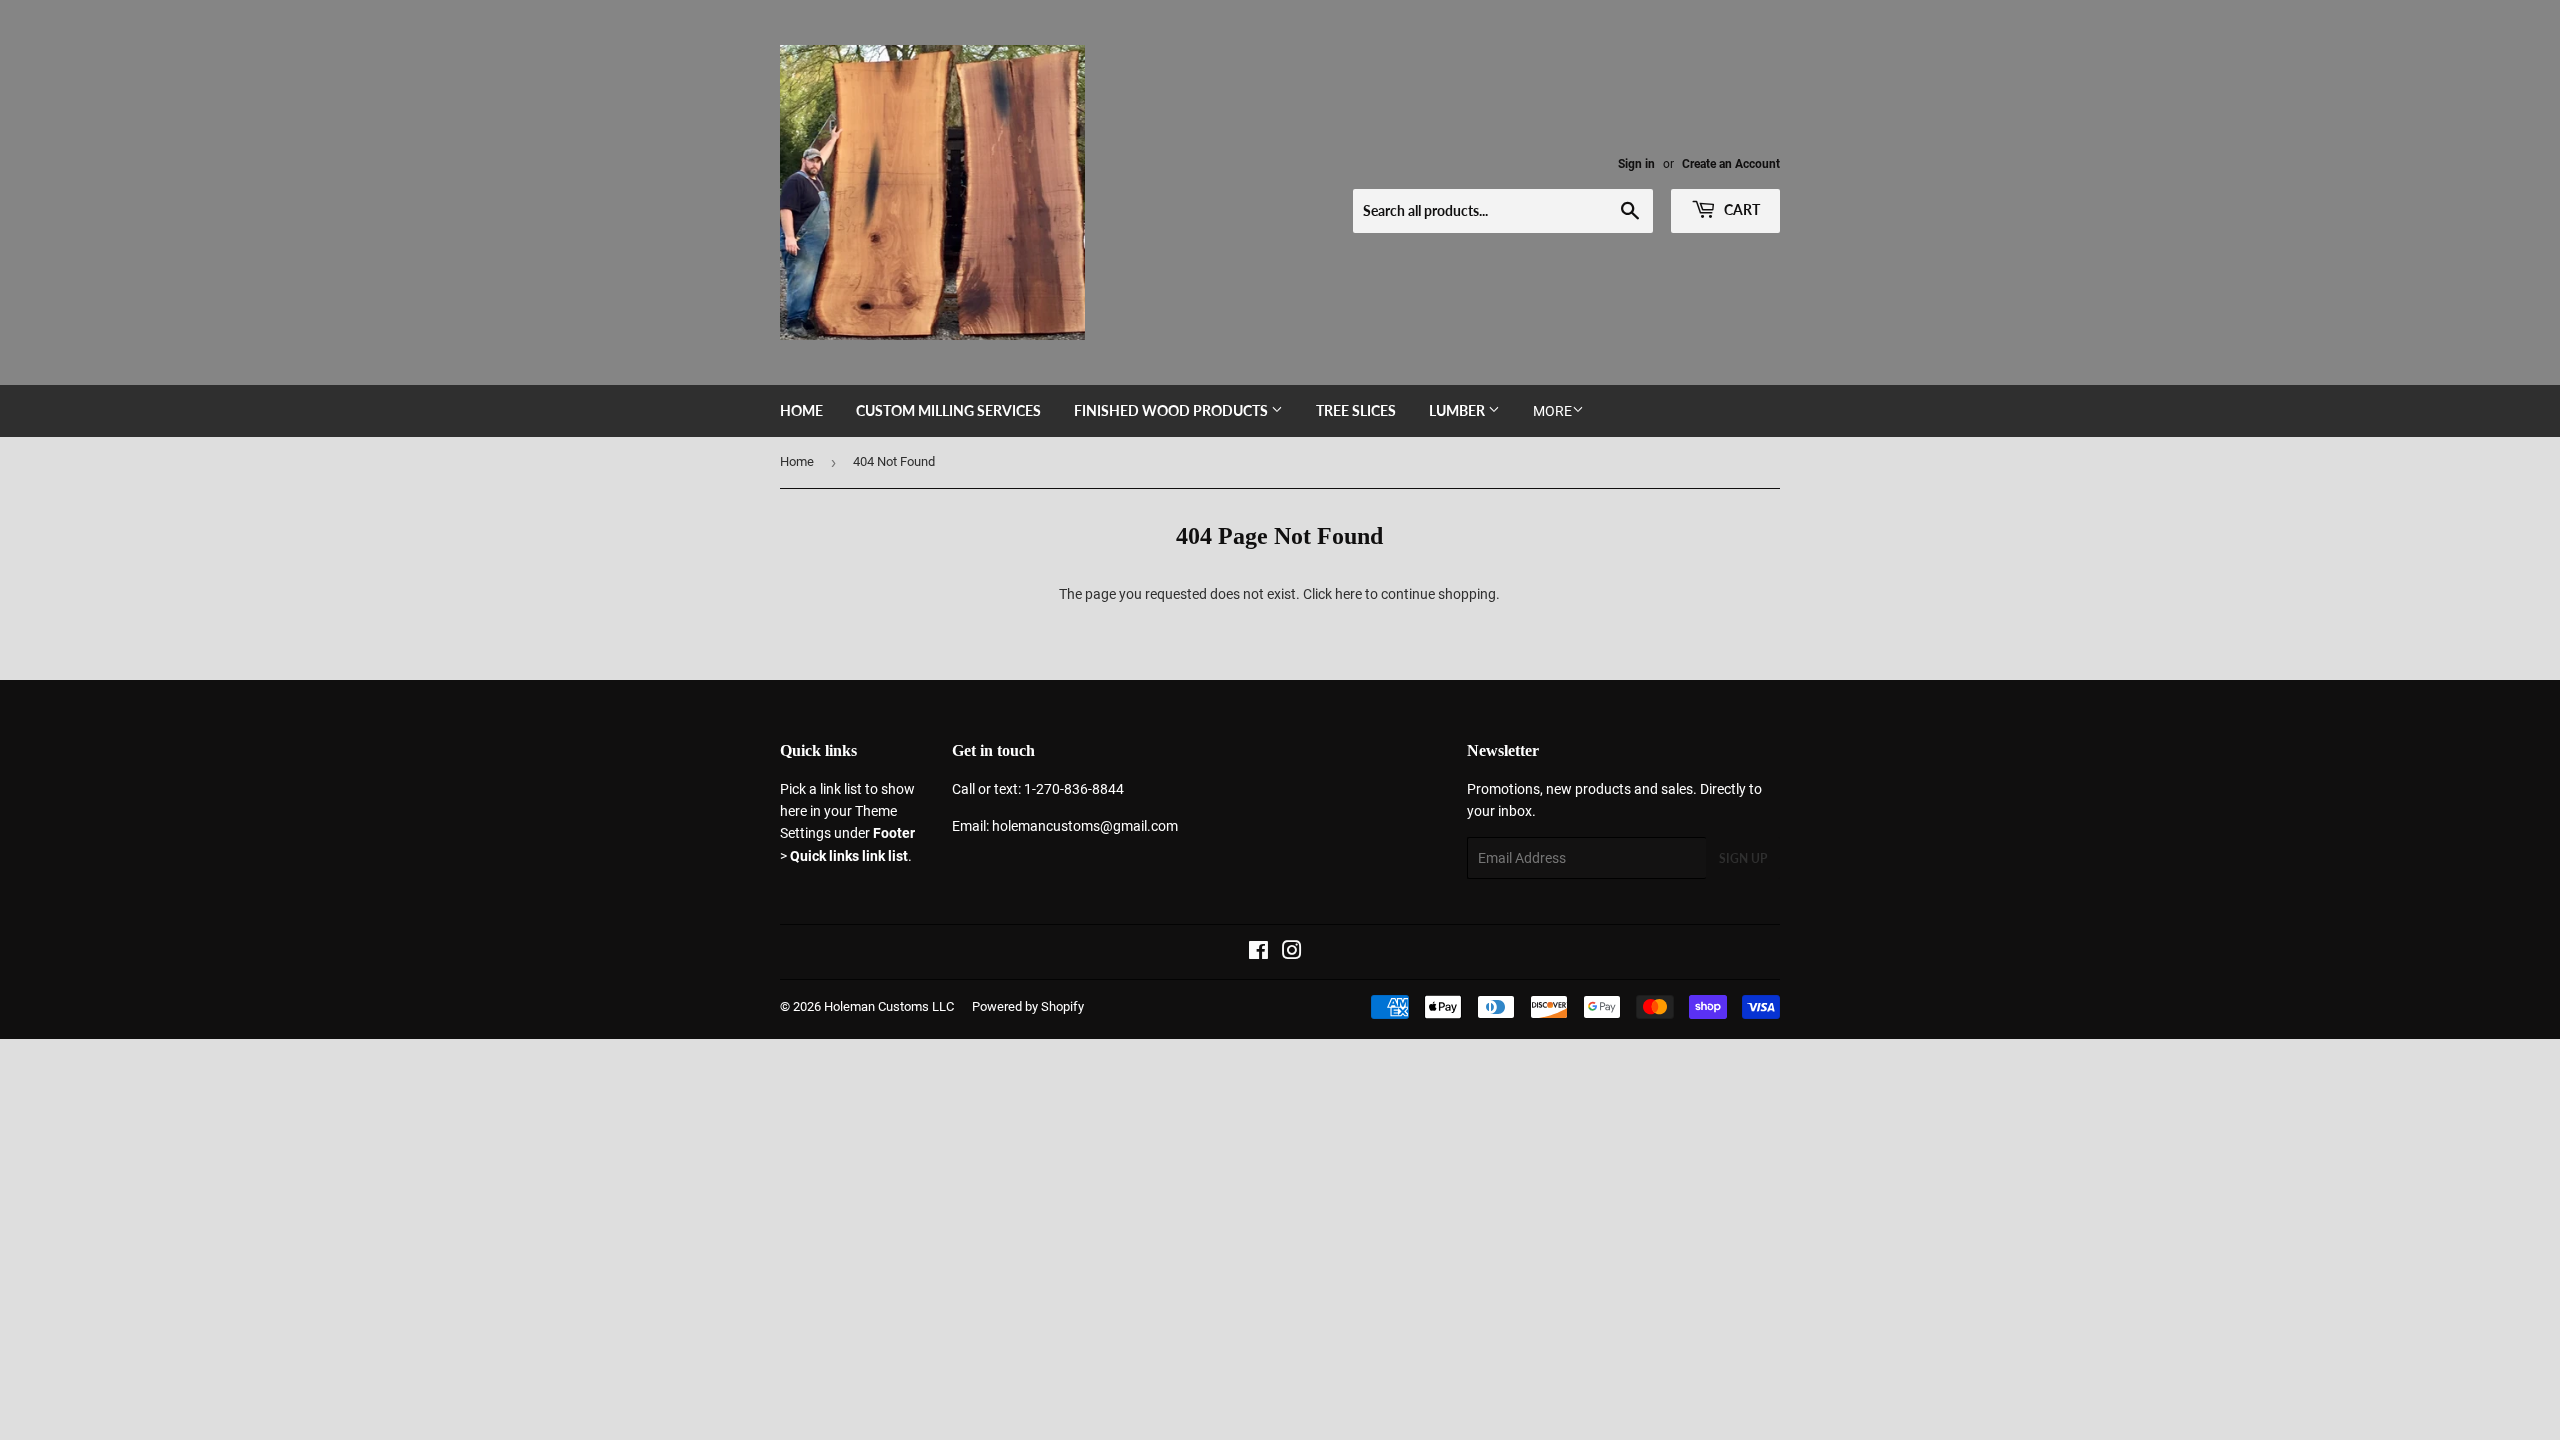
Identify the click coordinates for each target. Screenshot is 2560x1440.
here (1348, 594)
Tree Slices (1356, 410)
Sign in (1636, 164)
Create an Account (1731, 164)
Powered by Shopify (1028, 1006)
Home (801, 410)
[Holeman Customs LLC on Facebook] (1258, 953)
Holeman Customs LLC (889, 1006)
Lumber (1458, 410)
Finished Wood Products (1172, 410)
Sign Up (1743, 858)
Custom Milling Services (948, 410)
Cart (1740, 209)
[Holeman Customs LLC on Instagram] (1292, 953)
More (1552, 411)
